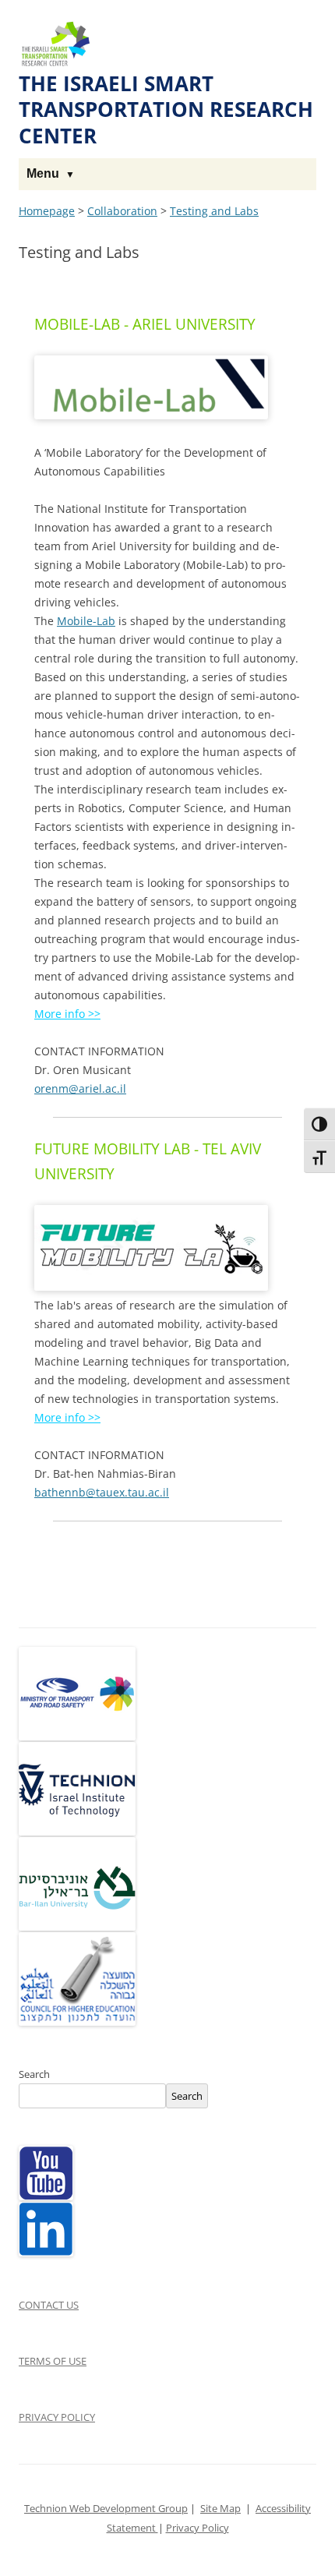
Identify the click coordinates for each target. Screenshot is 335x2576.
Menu (43, 173)
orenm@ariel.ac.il (80, 1088)
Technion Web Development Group (106, 2509)
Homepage (47, 211)
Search (34, 2074)
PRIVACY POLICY (57, 2417)
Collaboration (122, 211)
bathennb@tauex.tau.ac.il (102, 1492)
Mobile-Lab (86, 621)
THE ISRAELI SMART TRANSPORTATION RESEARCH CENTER (166, 110)
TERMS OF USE (53, 2361)
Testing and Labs (214, 211)
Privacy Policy (197, 2528)
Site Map (220, 2509)
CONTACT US (49, 2305)
